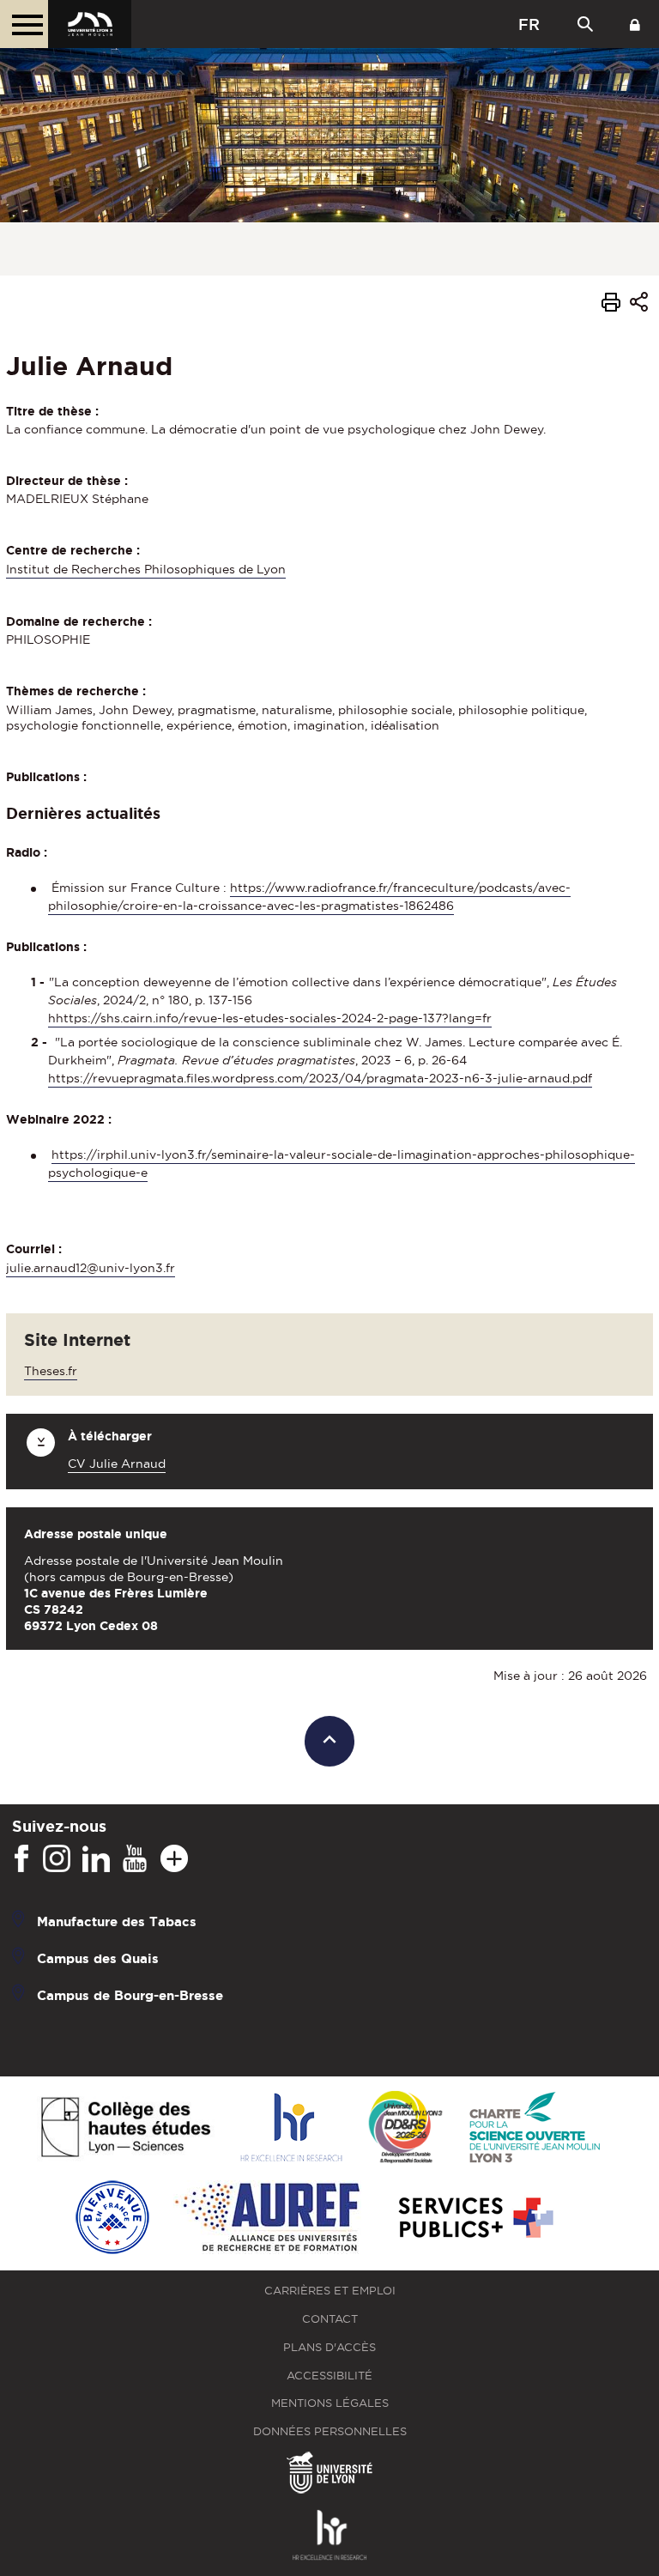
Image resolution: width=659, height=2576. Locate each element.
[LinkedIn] (96, 1859)
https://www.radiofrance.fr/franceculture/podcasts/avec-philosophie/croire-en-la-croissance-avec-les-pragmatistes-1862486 (309, 897)
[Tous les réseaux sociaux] (174, 1859)
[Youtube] (135, 1859)
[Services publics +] (474, 2218)
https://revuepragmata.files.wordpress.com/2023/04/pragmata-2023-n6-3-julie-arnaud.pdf (320, 1078)
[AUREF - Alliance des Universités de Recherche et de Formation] (267, 2218)
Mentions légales (330, 2403)
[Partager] (639, 304)
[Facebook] (21, 1859)
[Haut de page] (330, 1741)
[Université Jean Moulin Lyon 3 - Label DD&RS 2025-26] (405, 2128)
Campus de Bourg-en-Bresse (130, 1995)
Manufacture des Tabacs (117, 1921)
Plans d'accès (329, 2347)
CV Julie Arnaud (117, 1464)
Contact (330, 2319)
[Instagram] (57, 1859)
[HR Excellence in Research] (291, 2128)
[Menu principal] (24, 24)
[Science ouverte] (535, 2128)
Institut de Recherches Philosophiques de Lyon (146, 569)
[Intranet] (635, 24)
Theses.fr (51, 1371)
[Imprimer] (611, 305)
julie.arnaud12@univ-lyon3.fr (91, 1268)
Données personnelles (330, 2431)
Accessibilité (329, 2376)
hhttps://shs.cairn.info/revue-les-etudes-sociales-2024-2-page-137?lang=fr (270, 1018)
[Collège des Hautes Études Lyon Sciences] (125, 2128)
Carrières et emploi (330, 2291)
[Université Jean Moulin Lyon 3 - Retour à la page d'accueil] (90, 24)
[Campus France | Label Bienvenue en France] (112, 2218)
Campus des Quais (98, 1958)
